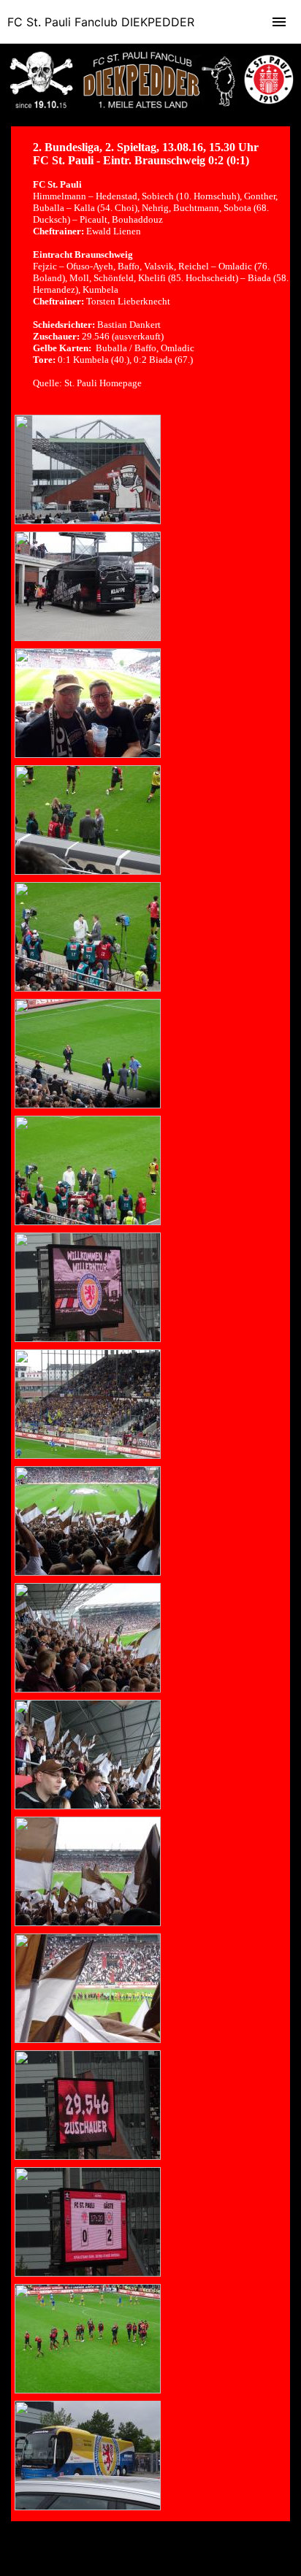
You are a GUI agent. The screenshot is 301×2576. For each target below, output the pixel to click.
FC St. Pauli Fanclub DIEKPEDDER (101, 22)
